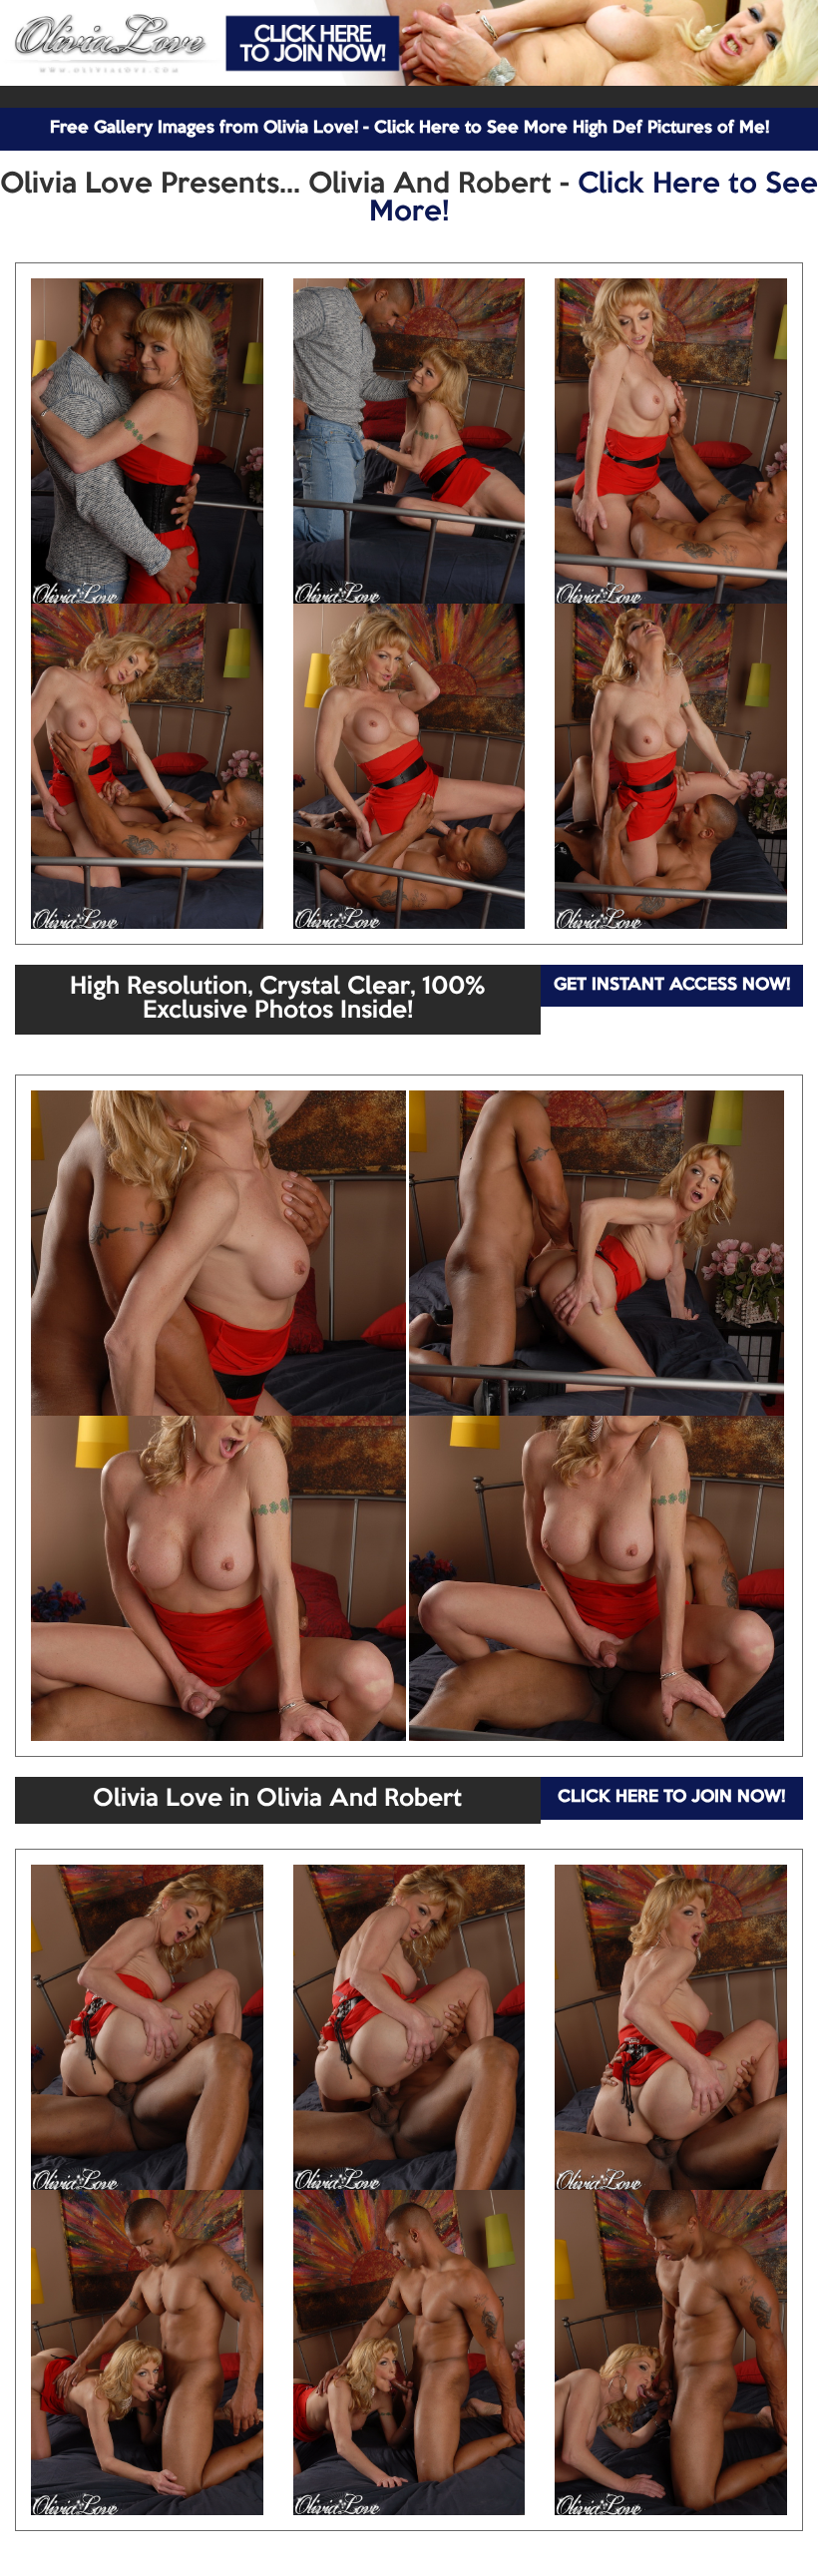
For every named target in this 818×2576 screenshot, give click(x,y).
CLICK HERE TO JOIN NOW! (671, 1797)
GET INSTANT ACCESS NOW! (672, 985)
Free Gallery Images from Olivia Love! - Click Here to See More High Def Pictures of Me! (409, 128)
